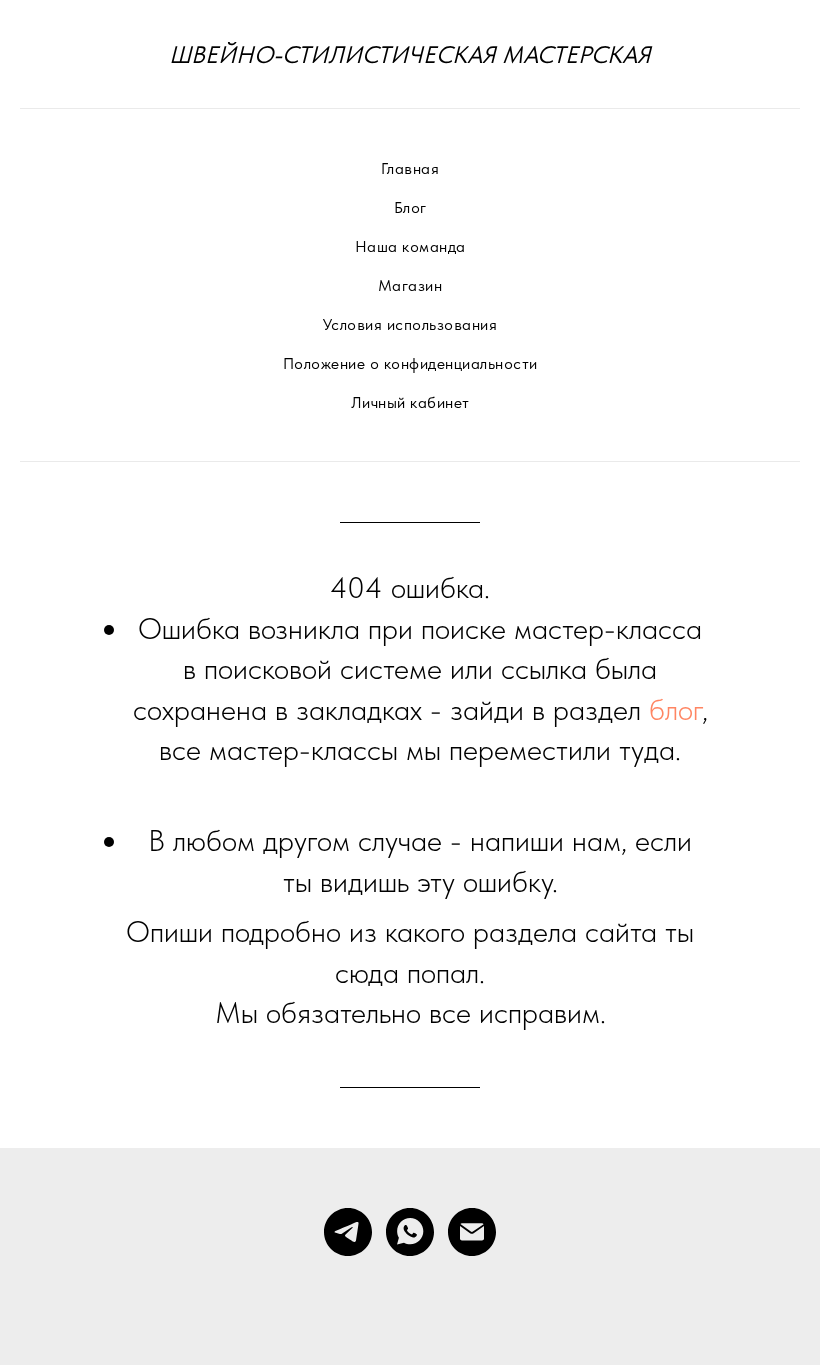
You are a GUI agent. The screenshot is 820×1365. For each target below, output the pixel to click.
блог (675, 709)
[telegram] (348, 1232)
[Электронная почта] (472, 1232)
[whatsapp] (410, 1232)
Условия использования (410, 324)
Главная (410, 168)
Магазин (410, 285)
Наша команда (410, 246)
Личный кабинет (410, 402)
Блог (410, 207)
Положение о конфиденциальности (410, 363)
